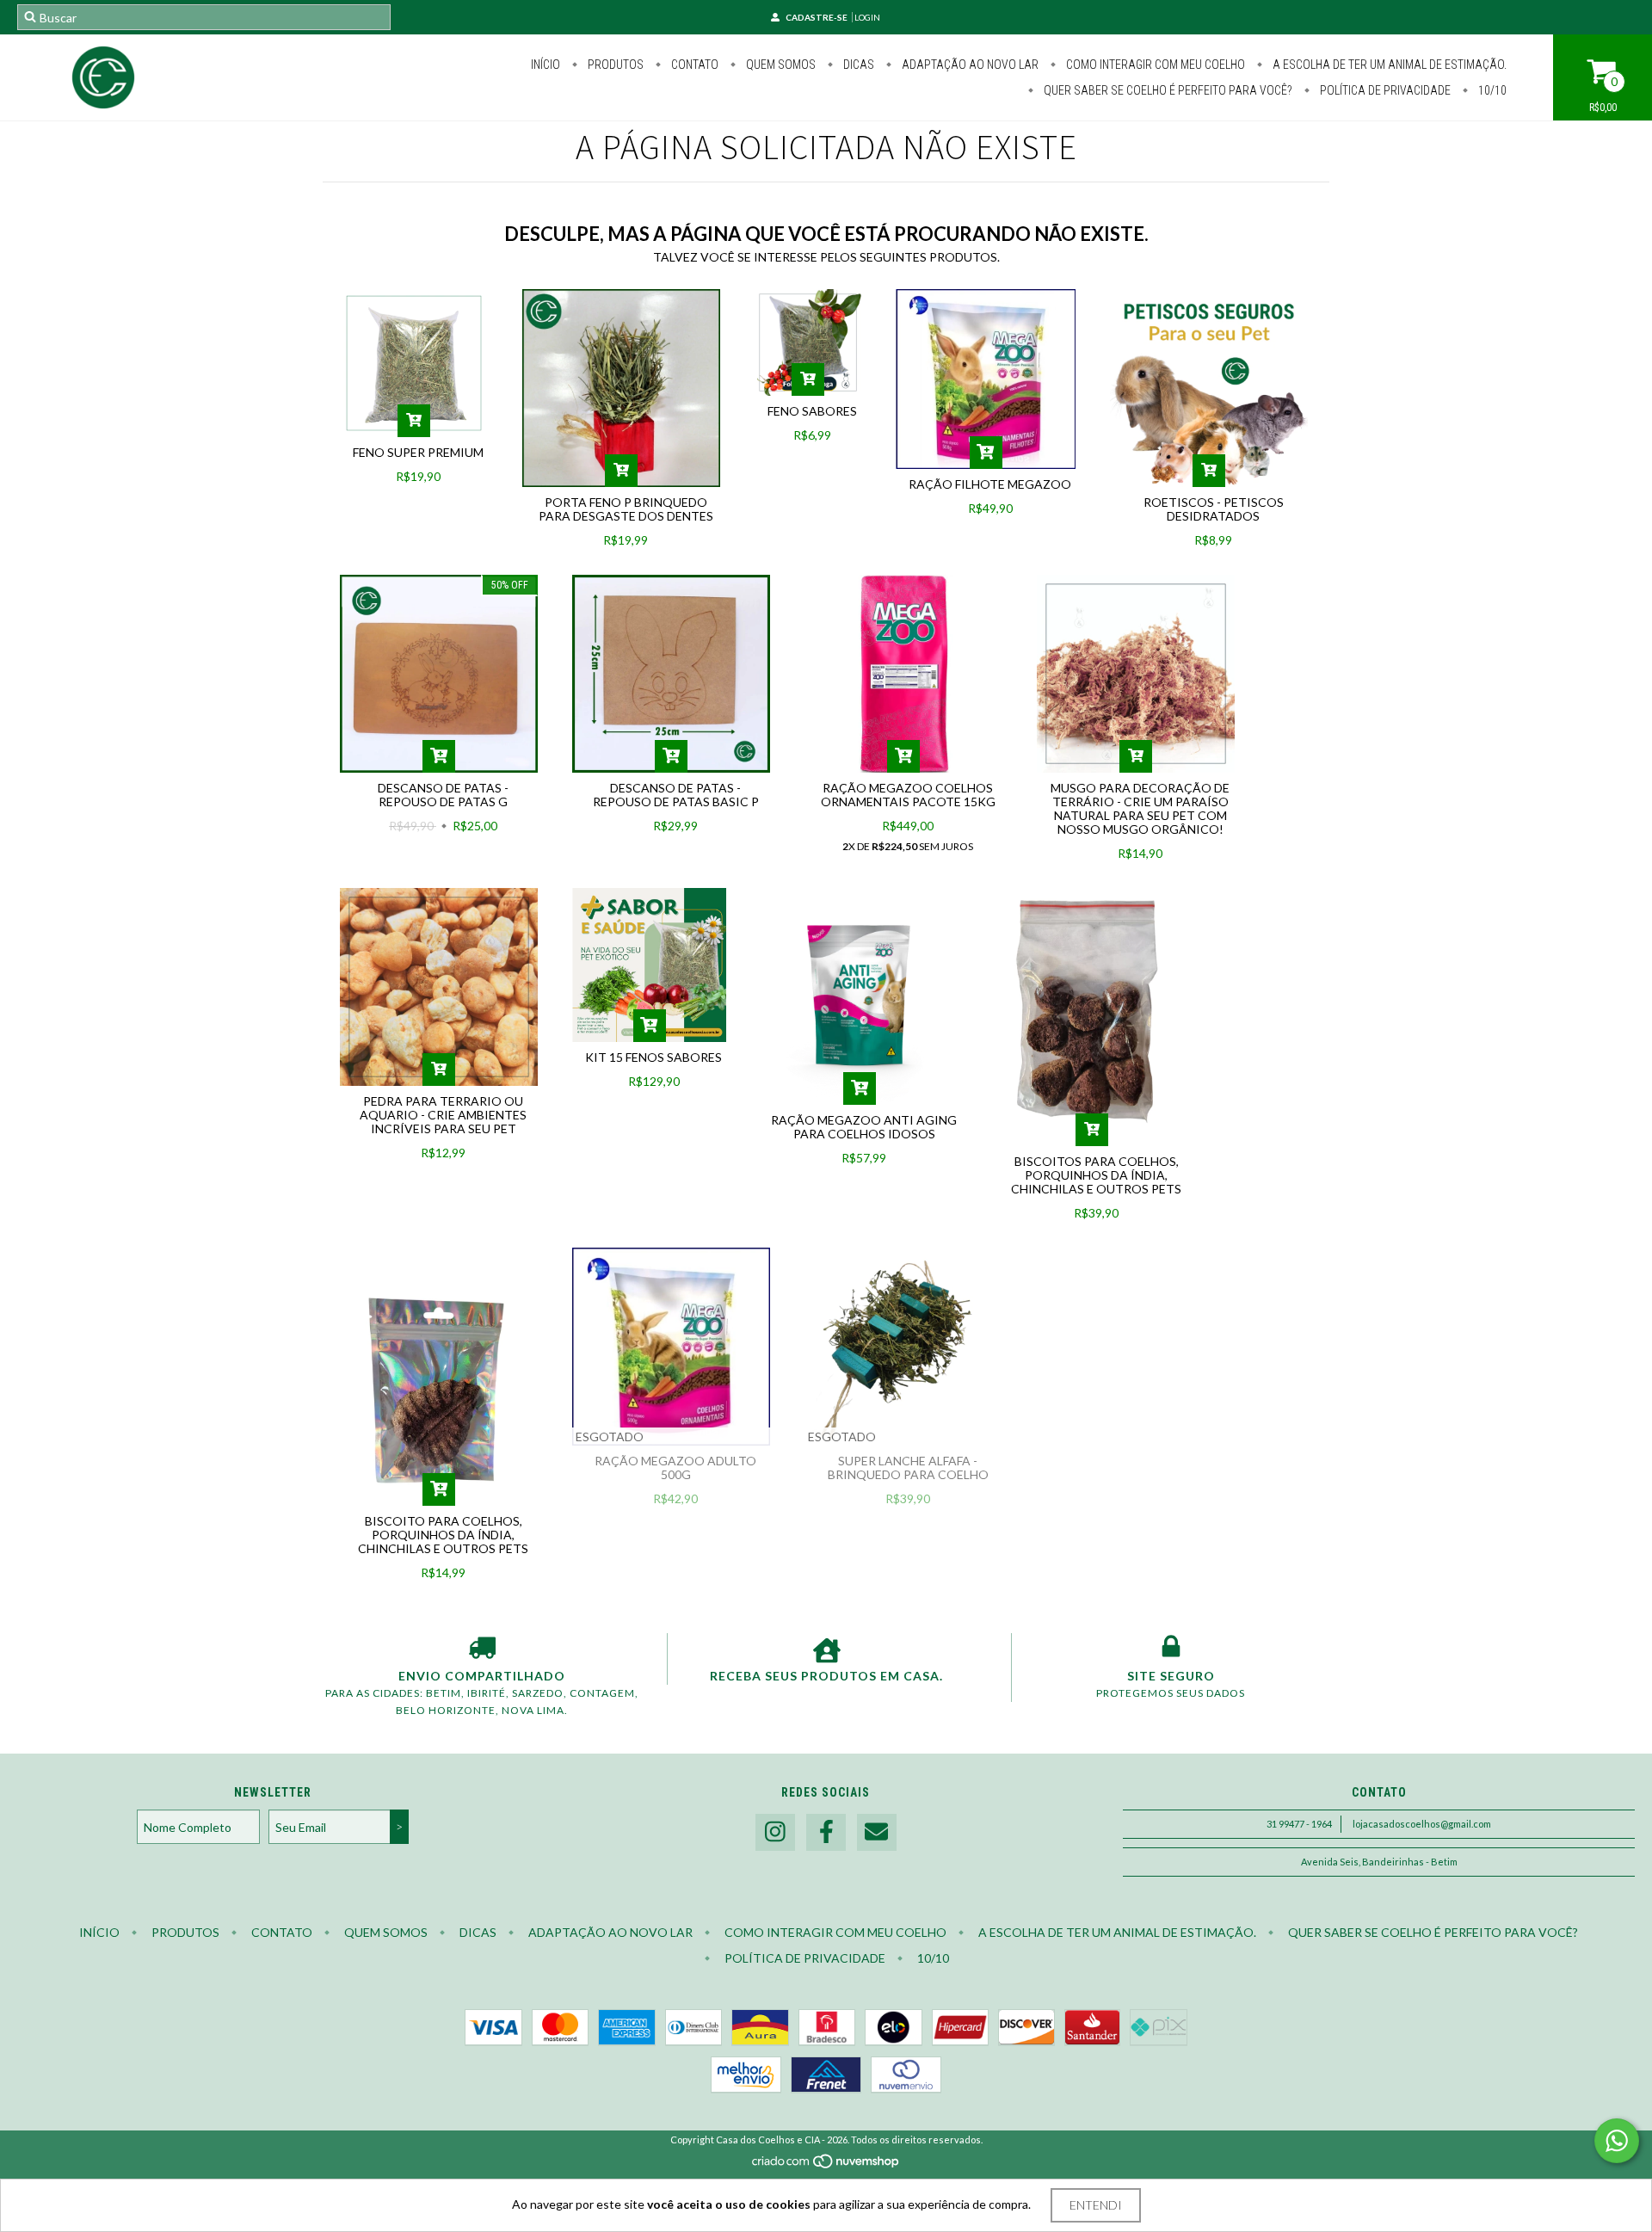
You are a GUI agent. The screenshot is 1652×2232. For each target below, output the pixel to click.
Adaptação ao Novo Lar (969, 65)
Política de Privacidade (1384, 90)
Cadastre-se (817, 17)
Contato (693, 65)
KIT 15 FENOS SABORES (653, 1057)
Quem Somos (780, 65)
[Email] (877, 1832)
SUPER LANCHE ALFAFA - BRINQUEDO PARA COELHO (908, 1467)
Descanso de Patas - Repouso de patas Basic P (676, 795)
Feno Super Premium (418, 452)
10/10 (1491, 90)
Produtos (614, 65)
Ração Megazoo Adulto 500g (675, 1467)
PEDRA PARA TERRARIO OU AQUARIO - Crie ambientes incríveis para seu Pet (443, 1115)
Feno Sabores (812, 411)
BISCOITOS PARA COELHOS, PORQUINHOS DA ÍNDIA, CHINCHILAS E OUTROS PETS (1096, 1175)
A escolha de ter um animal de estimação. (1388, 65)
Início (546, 65)
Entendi (1096, 2205)
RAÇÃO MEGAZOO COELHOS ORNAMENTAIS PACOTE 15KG (908, 795)
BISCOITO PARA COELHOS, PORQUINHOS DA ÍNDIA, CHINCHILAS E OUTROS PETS (443, 1535)
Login (867, 17)
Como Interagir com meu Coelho (1154, 65)
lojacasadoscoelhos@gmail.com (1422, 1824)
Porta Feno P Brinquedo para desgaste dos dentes (626, 509)
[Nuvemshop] (826, 2165)
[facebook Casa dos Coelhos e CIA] (826, 1832)
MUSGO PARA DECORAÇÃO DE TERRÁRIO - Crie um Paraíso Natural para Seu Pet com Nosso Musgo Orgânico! (1140, 808)
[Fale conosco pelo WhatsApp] (1617, 2141)
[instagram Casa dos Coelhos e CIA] (775, 1832)
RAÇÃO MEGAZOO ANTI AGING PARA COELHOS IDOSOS (864, 1127)
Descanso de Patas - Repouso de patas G (443, 795)
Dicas (857, 65)
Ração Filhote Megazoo (990, 484)
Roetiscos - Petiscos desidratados (1214, 509)
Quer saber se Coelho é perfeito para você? (1167, 90)
